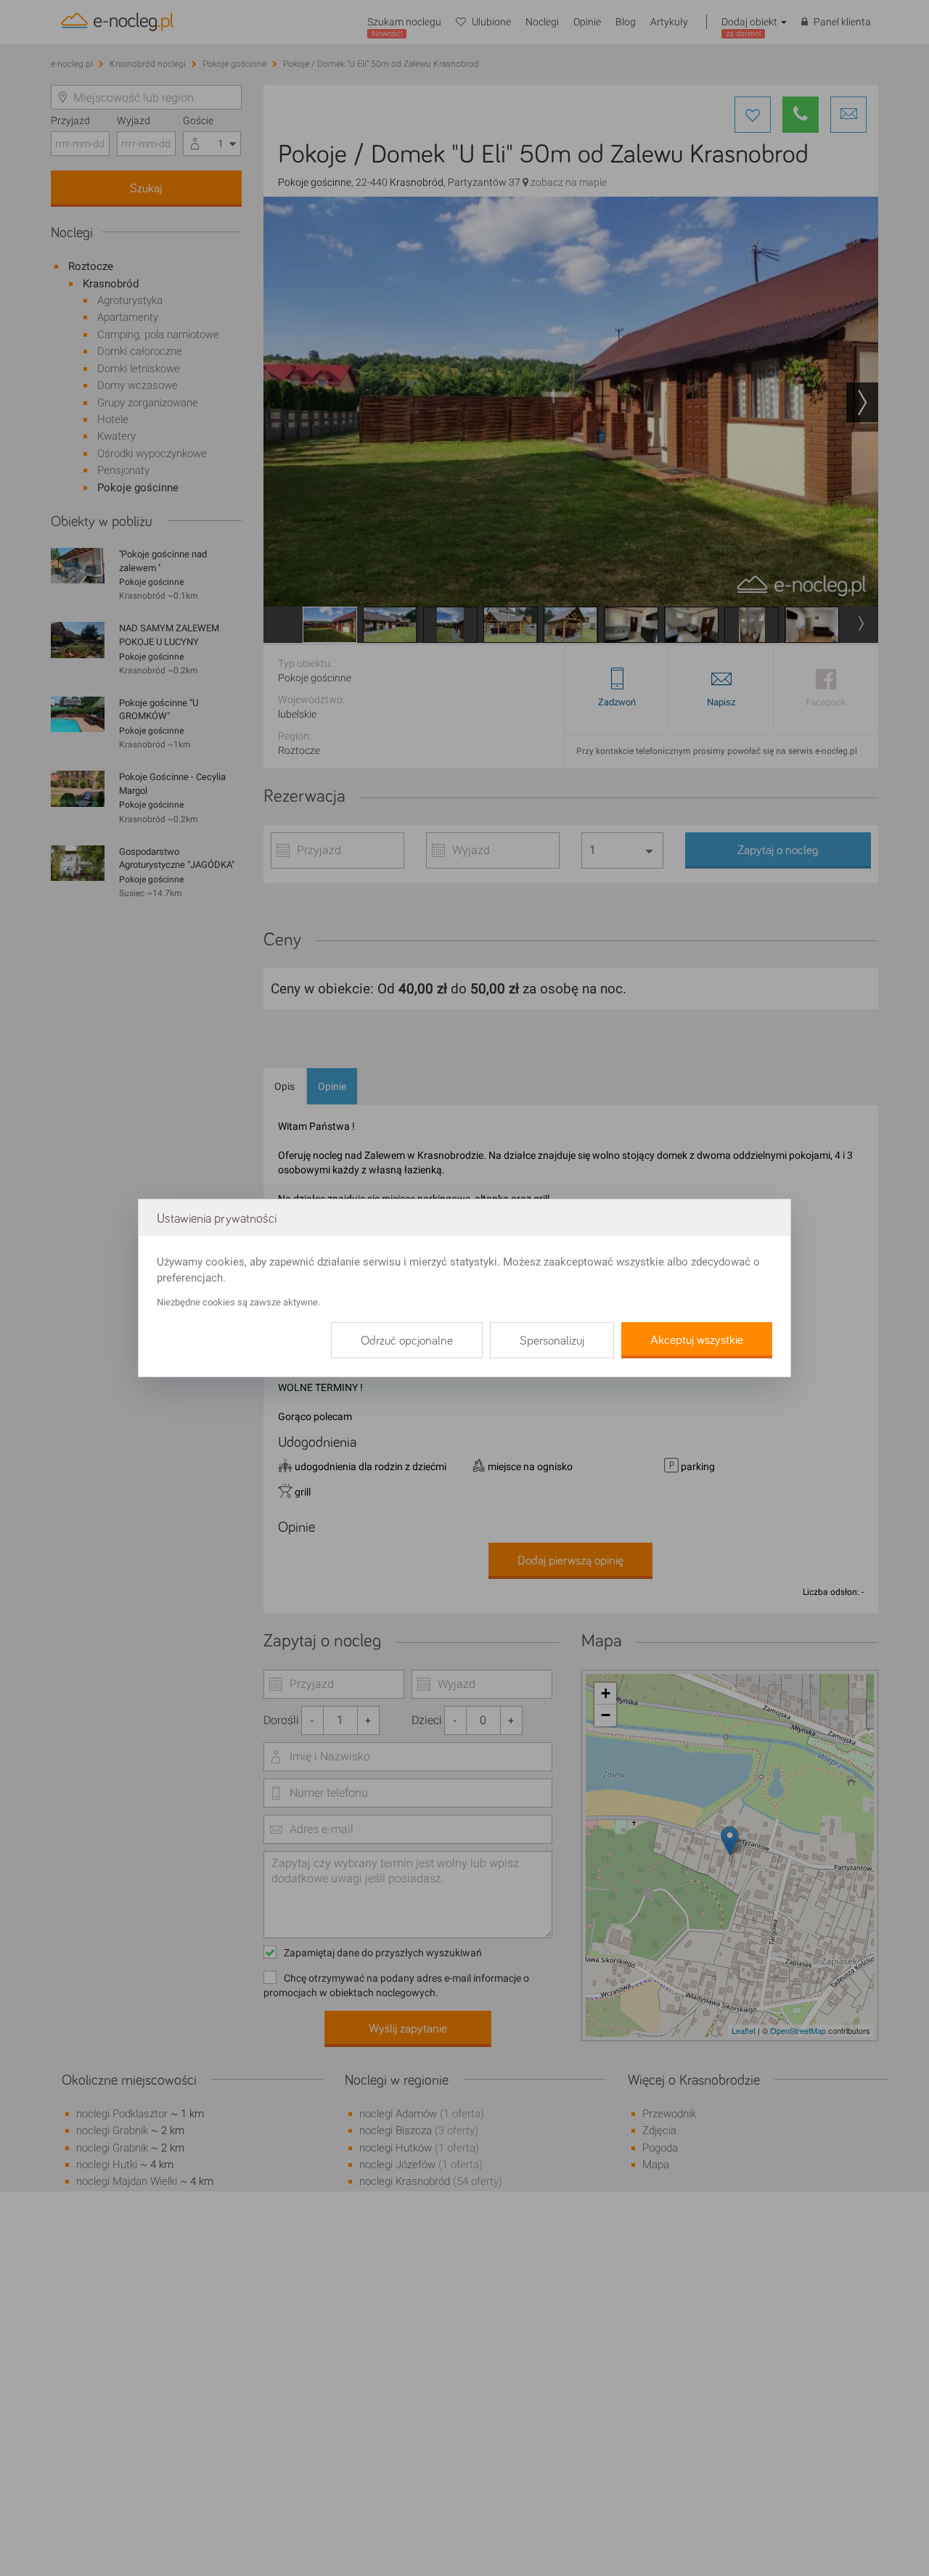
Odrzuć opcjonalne (407, 1341)
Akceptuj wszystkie (697, 1340)
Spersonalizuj (552, 1341)
